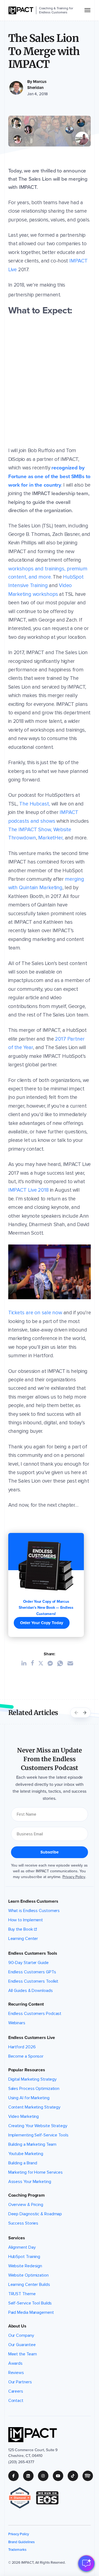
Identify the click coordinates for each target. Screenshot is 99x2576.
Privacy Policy (74, 1877)
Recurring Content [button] (26, 2004)
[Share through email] (72, 1663)
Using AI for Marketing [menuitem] (29, 2098)
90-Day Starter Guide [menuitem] (28, 1963)
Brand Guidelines (21, 2542)
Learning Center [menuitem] (23, 1939)
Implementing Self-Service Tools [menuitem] (38, 2135)
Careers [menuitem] (16, 2391)
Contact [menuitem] (16, 2401)
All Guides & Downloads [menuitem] (31, 1991)
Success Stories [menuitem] (23, 2223)
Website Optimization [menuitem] (28, 2275)
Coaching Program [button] (27, 2195)
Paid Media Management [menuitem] (31, 2312)
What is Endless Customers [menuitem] (34, 1911)
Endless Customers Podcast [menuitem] (35, 2014)
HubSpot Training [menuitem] (24, 2257)
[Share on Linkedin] (26, 1663)
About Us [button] (17, 2326)
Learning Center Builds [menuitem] (29, 2285)
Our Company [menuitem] (21, 2335)
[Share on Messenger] (52, 1663)
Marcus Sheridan (37, 85)
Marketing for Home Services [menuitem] (35, 2172)
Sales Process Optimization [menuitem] (34, 2089)
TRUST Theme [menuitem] (22, 2294)
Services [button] (17, 2238)
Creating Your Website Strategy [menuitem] (38, 2126)
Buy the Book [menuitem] (21, 1929)
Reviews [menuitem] (16, 2373)
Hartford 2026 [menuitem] (22, 2047)
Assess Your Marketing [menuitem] (30, 2182)
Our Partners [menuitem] (20, 2382)
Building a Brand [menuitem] (23, 2163)
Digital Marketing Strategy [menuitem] (33, 2079)
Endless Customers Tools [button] (33, 1953)
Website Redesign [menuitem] (25, 2266)
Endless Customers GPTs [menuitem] (32, 1972)
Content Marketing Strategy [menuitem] (35, 2107)
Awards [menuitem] (15, 2363)
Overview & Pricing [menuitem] (26, 2205)
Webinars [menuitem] (17, 2023)
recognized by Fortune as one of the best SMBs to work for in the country (49, 476)
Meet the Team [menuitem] (23, 2354)
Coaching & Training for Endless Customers (56, 10)
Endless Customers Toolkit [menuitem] (33, 1981)
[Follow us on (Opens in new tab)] (16, 2476)
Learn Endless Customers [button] (33, 1901)
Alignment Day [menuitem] (22, 2247)
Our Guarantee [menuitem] (22, 2345)
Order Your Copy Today (42, 1623)
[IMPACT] (21, 10)
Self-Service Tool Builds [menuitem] (30, 2303)
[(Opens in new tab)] (22, 2498)
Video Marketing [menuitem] (24, 2116)
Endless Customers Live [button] (32, 2038)
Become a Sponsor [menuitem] (26, 2056)
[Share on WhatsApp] (62, 1663)
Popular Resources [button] (27, 2070)
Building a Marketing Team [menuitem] (32, 2144)
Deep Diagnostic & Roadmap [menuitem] (35, 2214)
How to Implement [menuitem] (26, 1920)
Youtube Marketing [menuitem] (26, 2154)
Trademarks (17, 2550)
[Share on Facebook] (35, 1663)
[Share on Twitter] (43, 1663)
